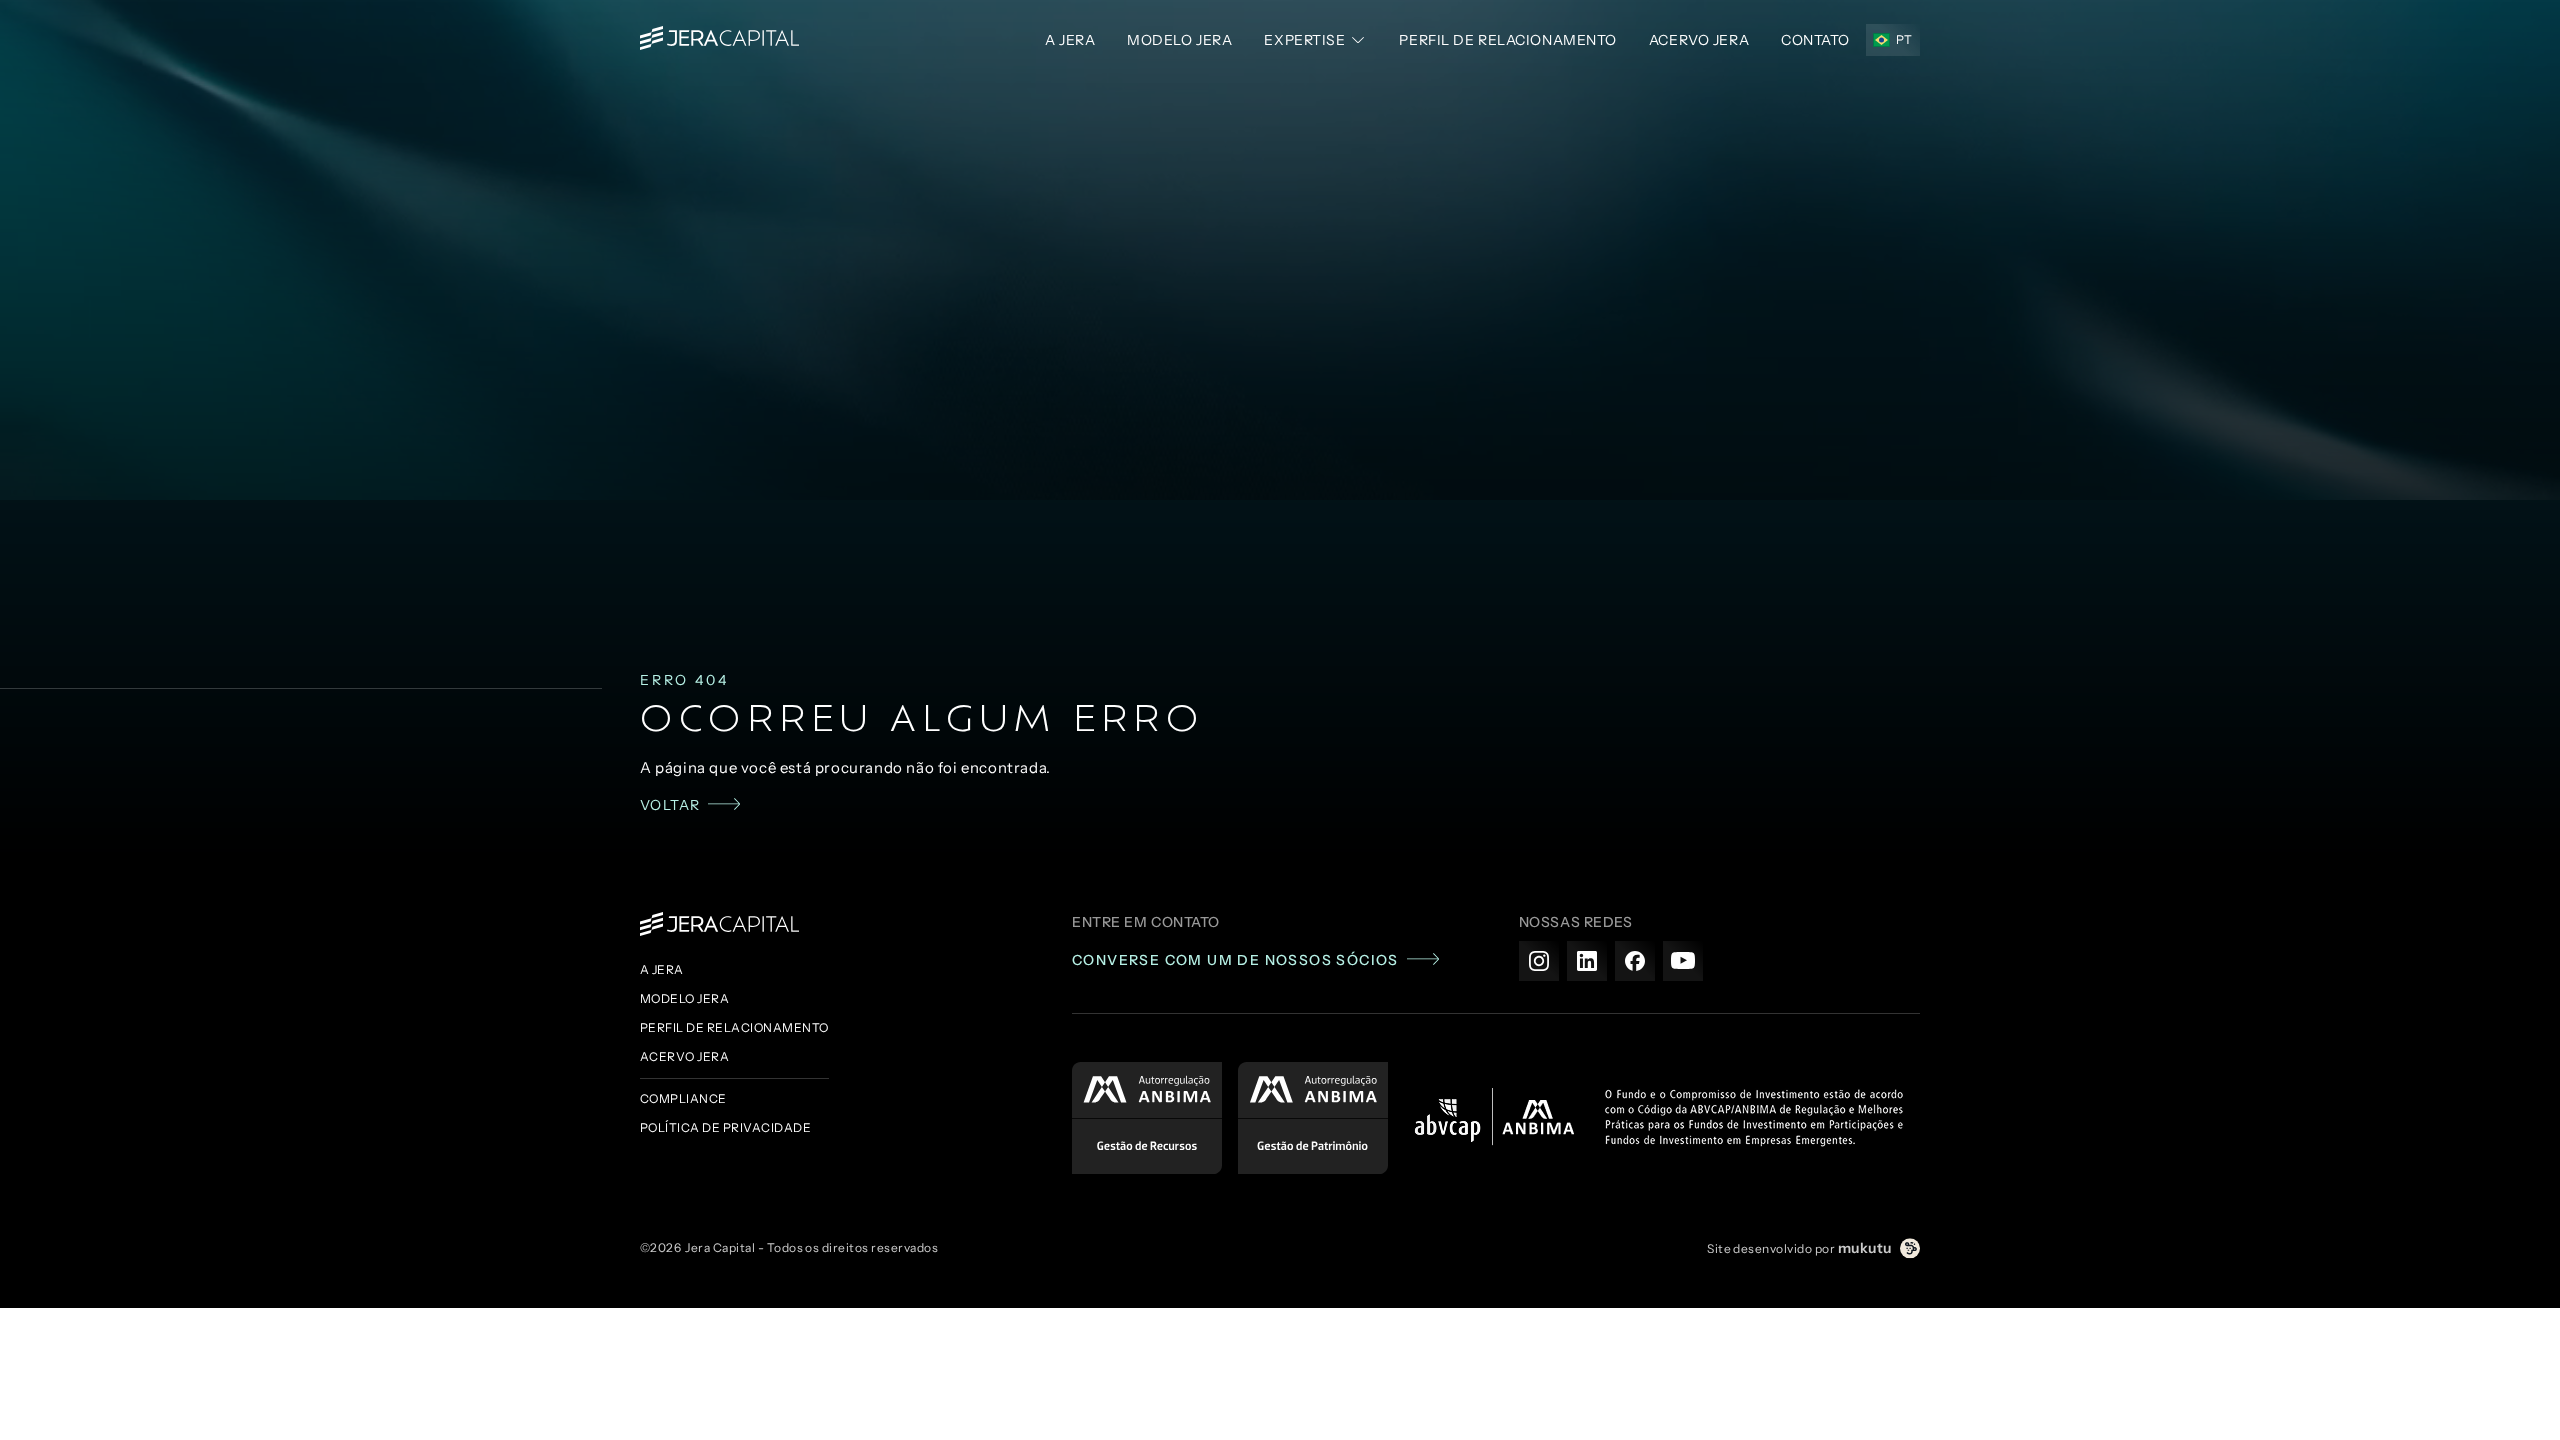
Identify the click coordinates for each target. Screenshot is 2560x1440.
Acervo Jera (684, 1056)
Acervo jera (1699, 40)
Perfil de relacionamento (734, 1027)
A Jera (1070, 40)
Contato (1815, 40)
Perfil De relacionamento (1507, 40)
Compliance (683, 1098)
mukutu (1865, 1248)
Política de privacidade (725, 1127)
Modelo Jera (1179, 40)
